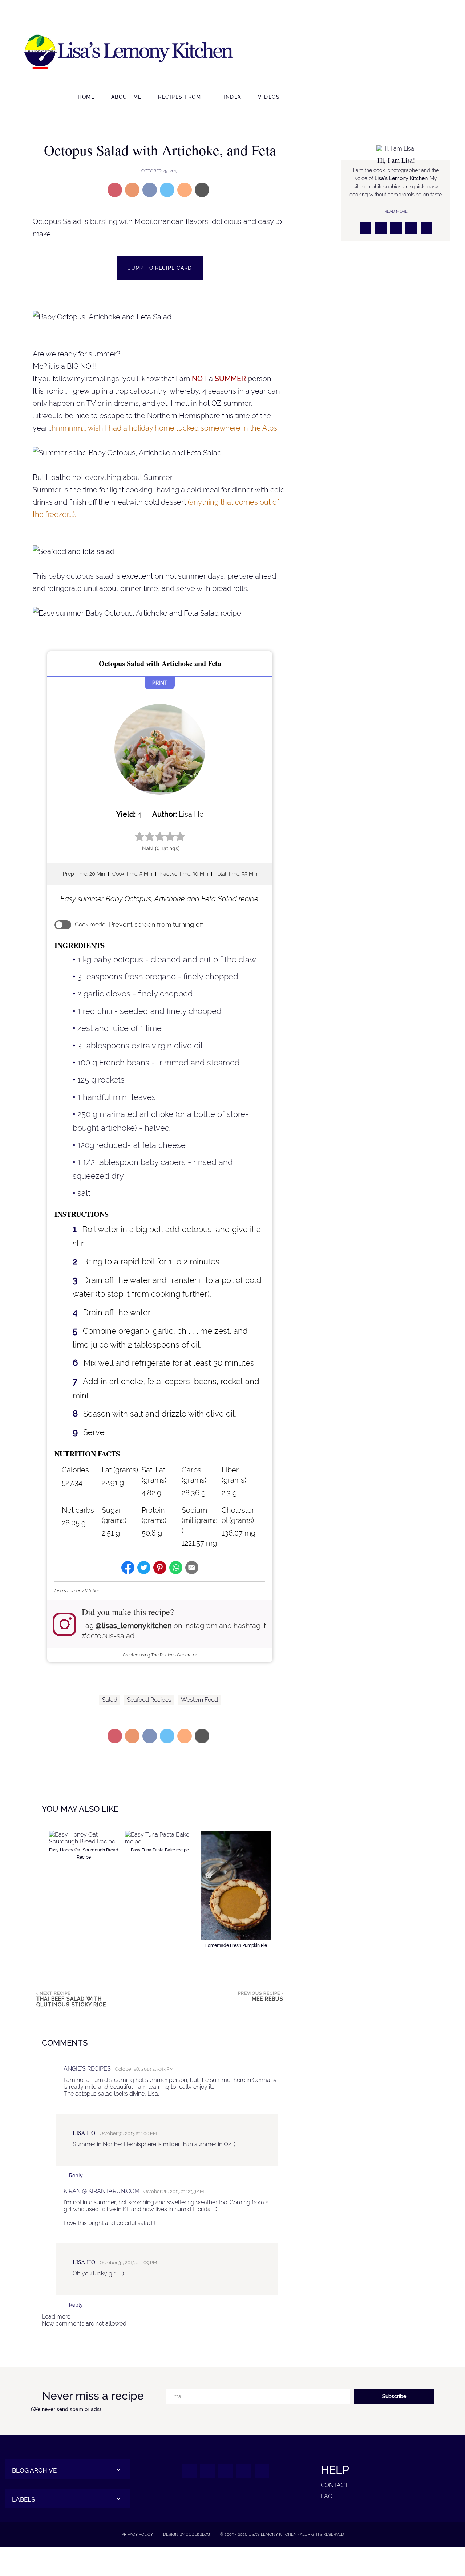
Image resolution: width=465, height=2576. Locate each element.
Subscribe (394, 2396)
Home (86, 97)
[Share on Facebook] (150, 190)
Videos (269, 97)
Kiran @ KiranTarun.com (102, 2191)
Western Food (199, 1700)
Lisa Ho (84, 2133)
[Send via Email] (202, 190)
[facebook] (365, 53)
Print (160, 683)
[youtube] (435, 53)
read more (396, 211)
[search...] (418, 98)
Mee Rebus (268, 1999)
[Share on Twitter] (167, 190)
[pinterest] (418, 53)
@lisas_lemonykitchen (134, 1626)
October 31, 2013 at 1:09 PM (128, 2263)
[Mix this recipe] (185, 190)
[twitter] (400, 53)
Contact (335, 2485)
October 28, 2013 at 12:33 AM (174, 2191)
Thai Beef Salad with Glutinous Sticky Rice (71, 2002)
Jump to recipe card (160, 268)
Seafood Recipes (149, 1700)
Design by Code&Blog (187, 2534)
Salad (110, 1700)
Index (232, 97)
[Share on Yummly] (132, 190)
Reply (76, 2176)
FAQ (327, 2496)
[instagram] (383, 53)
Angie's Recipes (87, 2069)
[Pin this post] (115, 190)
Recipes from (179, 97)
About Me (126, 97)
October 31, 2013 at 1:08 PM (128, 2133)
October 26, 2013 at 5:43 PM (144, 2069)
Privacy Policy (137, 2534)
